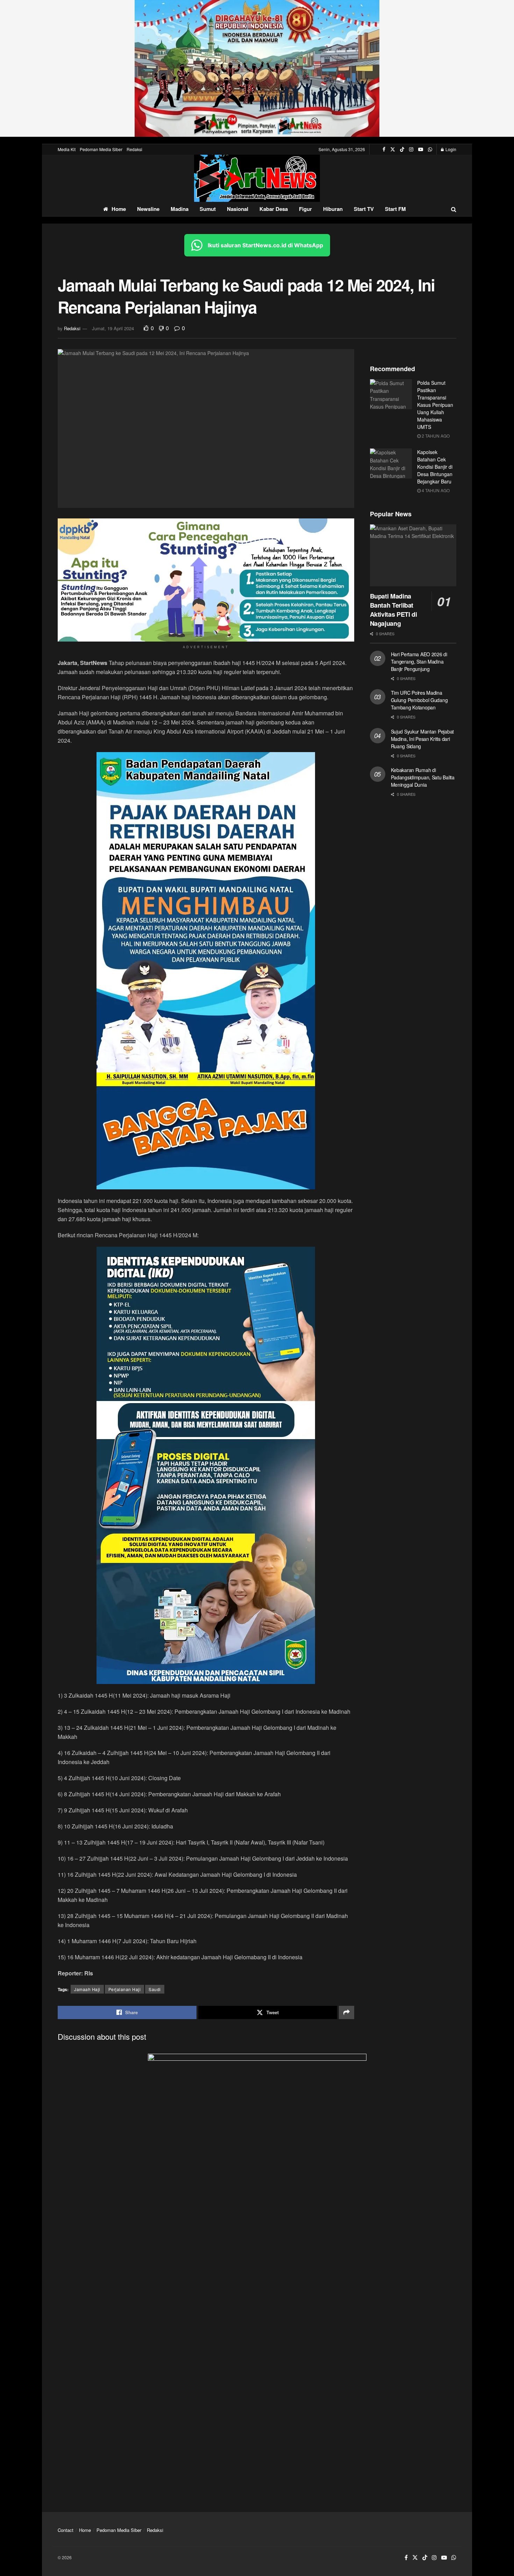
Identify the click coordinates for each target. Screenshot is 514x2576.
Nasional (238, 209)
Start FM (395, 209)
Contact (66, 2530)
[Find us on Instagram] (411, 149)
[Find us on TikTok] (402, 149)
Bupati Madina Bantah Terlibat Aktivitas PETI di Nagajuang (394, 610)
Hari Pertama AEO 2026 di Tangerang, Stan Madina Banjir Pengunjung (419, 661)
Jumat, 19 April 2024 (113, 328)
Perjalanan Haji (125, 1989)
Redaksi (134, 149)
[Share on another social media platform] (347, 2012)
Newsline (148, 209)
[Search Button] (454, 209)
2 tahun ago (435, 436)
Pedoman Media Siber (101, 149)
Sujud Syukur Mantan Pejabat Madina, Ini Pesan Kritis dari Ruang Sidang (422, 739)
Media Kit (67, 149)
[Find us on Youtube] (421, 149)
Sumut (208, 209)
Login (450, 149)
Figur (305, 209)
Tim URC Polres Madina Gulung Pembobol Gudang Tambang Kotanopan (419, 700)
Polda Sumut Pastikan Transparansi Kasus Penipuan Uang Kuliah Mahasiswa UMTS (435, 405)
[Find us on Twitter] (393, 149)
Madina (180, 209)
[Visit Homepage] (257, 178)
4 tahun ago (435, 490)
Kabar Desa (274, 209)
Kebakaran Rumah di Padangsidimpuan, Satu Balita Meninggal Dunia (423, 777)
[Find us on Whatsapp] (430, 149)
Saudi (155, 1989)
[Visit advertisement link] (257, 68)
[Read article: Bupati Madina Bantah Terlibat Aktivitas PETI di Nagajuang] (413, 555)
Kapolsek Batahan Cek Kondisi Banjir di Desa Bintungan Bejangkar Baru (435, 467)
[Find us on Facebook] (384, 149)
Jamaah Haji (87, 1989)
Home (119, 209)
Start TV (364, 209)
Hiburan (333, 209)
